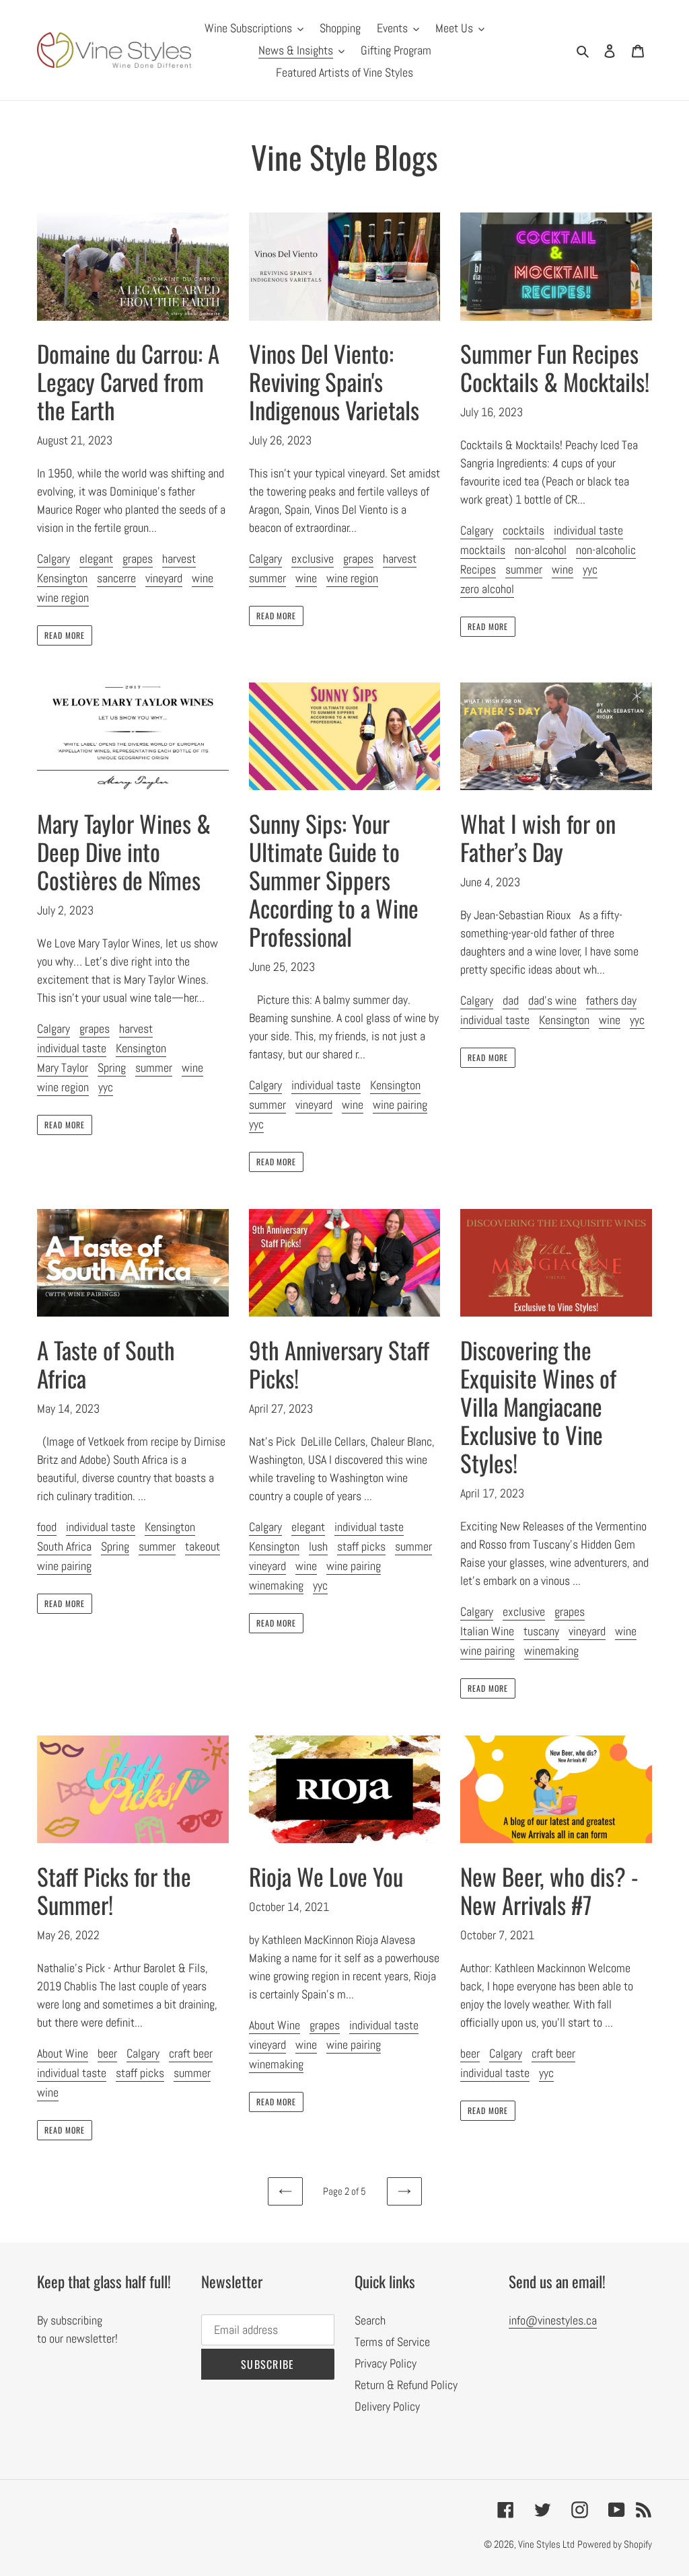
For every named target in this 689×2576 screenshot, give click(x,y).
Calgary (53, 558)
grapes (138, 558)
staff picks (361, 1546)
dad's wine (552, 1000)
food (47, 1527)
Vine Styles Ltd (546, 2544)
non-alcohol (541, 550)
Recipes (478, 569)
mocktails (483, 550)
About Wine (63, 2053)
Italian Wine (487, 1631)
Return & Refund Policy (406, 2385)
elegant (96, 558)
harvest (179, 558)
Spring (112, 1067)
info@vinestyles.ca (553, 2320)
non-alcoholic (606, 550)
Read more (65, 635)
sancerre (116, 578)
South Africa (64, 1546)
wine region (63, 597)
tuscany (541, 1631)
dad (511, 1000)
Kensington (62, 578)
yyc (590, 569)
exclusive (313, 558)
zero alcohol (487, 589)
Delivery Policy (387, 2406)
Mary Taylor (63, 1067)
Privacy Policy (386, 2363)
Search (370, 2320)
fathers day (611, 1000)
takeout (203, 1546)
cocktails (523, 530)
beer (107, 2053)
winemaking (276, 1585)
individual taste (588, 530)
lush (318, 1546)
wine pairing (400, 1104)
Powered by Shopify (615, 2544)
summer (267, 578)
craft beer (191, 2053)
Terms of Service (392, 2342)
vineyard (164, 578)
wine (203, 578)
